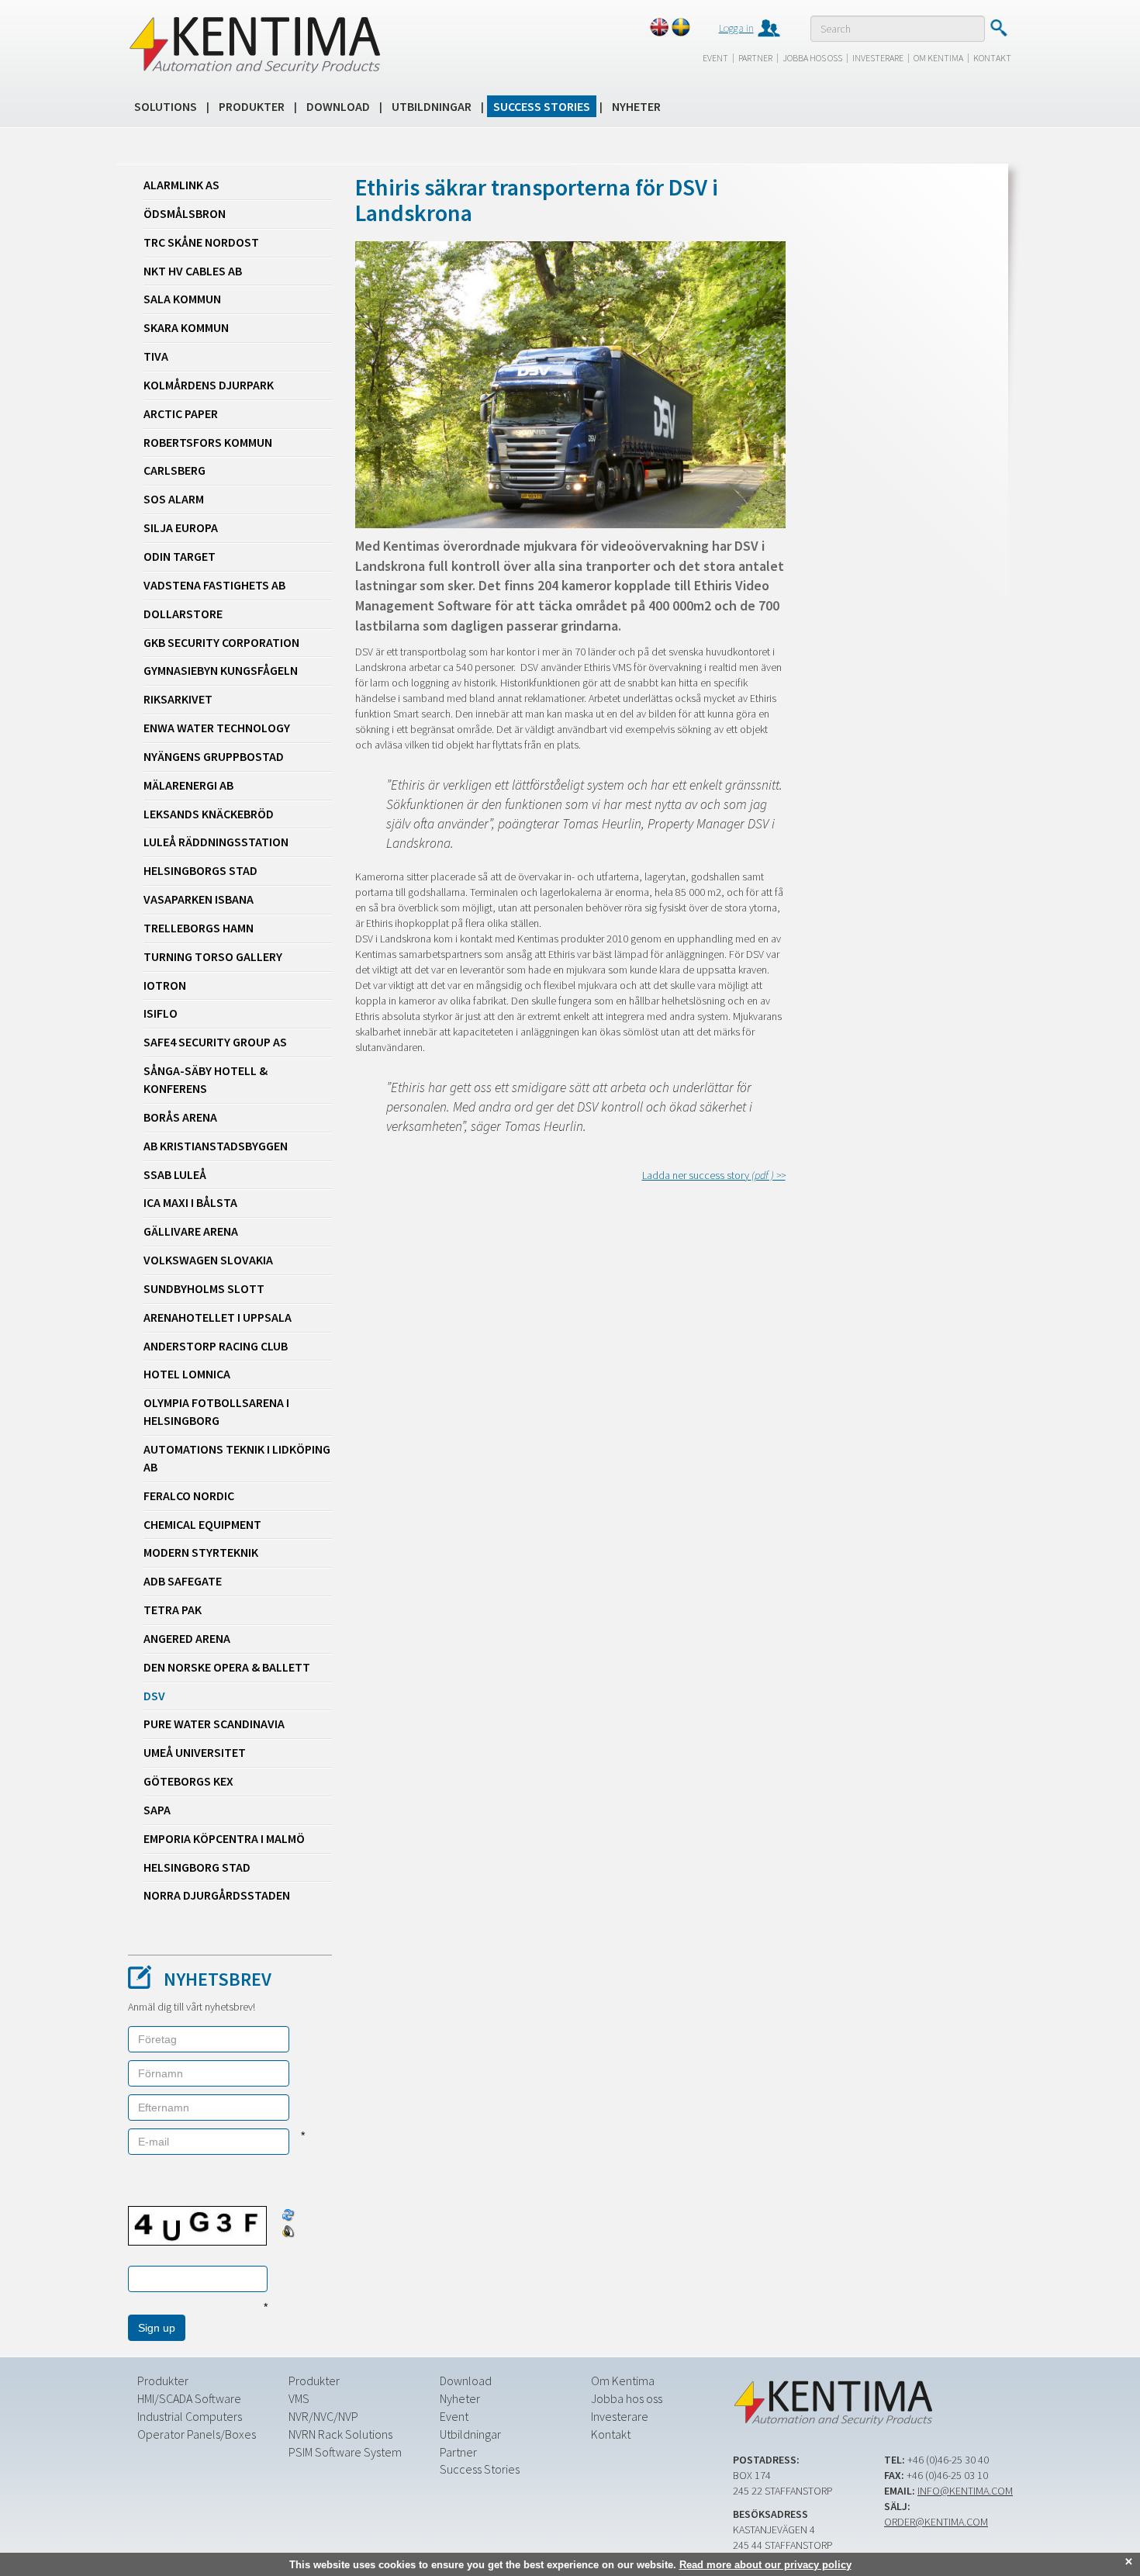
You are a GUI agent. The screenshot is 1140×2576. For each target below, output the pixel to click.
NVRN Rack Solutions (340, 2434)
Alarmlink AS (181, 185)
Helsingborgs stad (200, 870)
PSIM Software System (345, 2452)
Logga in (736, 28)
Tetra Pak (173, 1610)
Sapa (157, 1810)
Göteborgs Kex (188, 1781)
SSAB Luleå (175, 1174)
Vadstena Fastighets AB (214, 585)
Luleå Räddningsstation (216, 842)
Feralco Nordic (189, 1495)
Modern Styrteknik (201, 1552)
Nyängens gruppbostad (214, 756)
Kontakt (992, 58)
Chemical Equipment (202, 1524)
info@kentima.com (965, 2491)
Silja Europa (181, 527)
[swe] (681, 27)
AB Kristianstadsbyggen (216, 1146)
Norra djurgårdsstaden (217, 1895)
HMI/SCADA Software (189, 2398)
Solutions (166, 106)
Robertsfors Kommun (208, 442)
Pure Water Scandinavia (214, 1724)
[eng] (659, 27)
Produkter (252, 106)
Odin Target (180, 556)
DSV (154, 1696)
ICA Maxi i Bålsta (190, 1202)
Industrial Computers (190, 2416)
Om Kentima (938, 58)
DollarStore (183, 614)
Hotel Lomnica (187, 1374)
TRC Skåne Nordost (201, 242)
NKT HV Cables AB (193, 271)
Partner (755, 58)
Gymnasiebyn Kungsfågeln (221, 670)
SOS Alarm (174, 499)
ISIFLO (161, 1013)
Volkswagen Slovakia (208, 1260)
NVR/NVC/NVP (323, 2416)
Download (338, 106)
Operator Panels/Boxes (197, 2434)
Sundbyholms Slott (204, 1288)
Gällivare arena (191, 1231)
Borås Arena (180, 1117)
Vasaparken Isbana (199, 899)
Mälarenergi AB (188, 785)
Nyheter (636, 106)
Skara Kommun (186, 327)
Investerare (878, 58)
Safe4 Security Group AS (215, 1042)
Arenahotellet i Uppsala (218, 1317)
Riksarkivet (178, 699)
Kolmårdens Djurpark (209, 385)
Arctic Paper (181, 413)
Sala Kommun (182, 299)
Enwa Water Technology (217, 728)
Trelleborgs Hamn (199, 928)
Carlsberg (174, 470)
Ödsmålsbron (185, 213)
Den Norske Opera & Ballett (227, 1667)
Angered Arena (187, 1638)
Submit (998, 28)
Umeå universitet (195, 1752)
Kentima (254, 44)
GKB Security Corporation (221, 642)
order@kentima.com (936, 2522)
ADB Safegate (183, 1581)
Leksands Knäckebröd (209, 814)
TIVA (156, 356)
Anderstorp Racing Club (216, 1346)
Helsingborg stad (197, 1867)
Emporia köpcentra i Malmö (224, 1838)
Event (715, 58)
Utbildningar (432, 106)
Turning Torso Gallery (213, 956)
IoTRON (165, 985)
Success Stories (542, 106)
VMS (299, 2398)
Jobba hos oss (812, 58)
